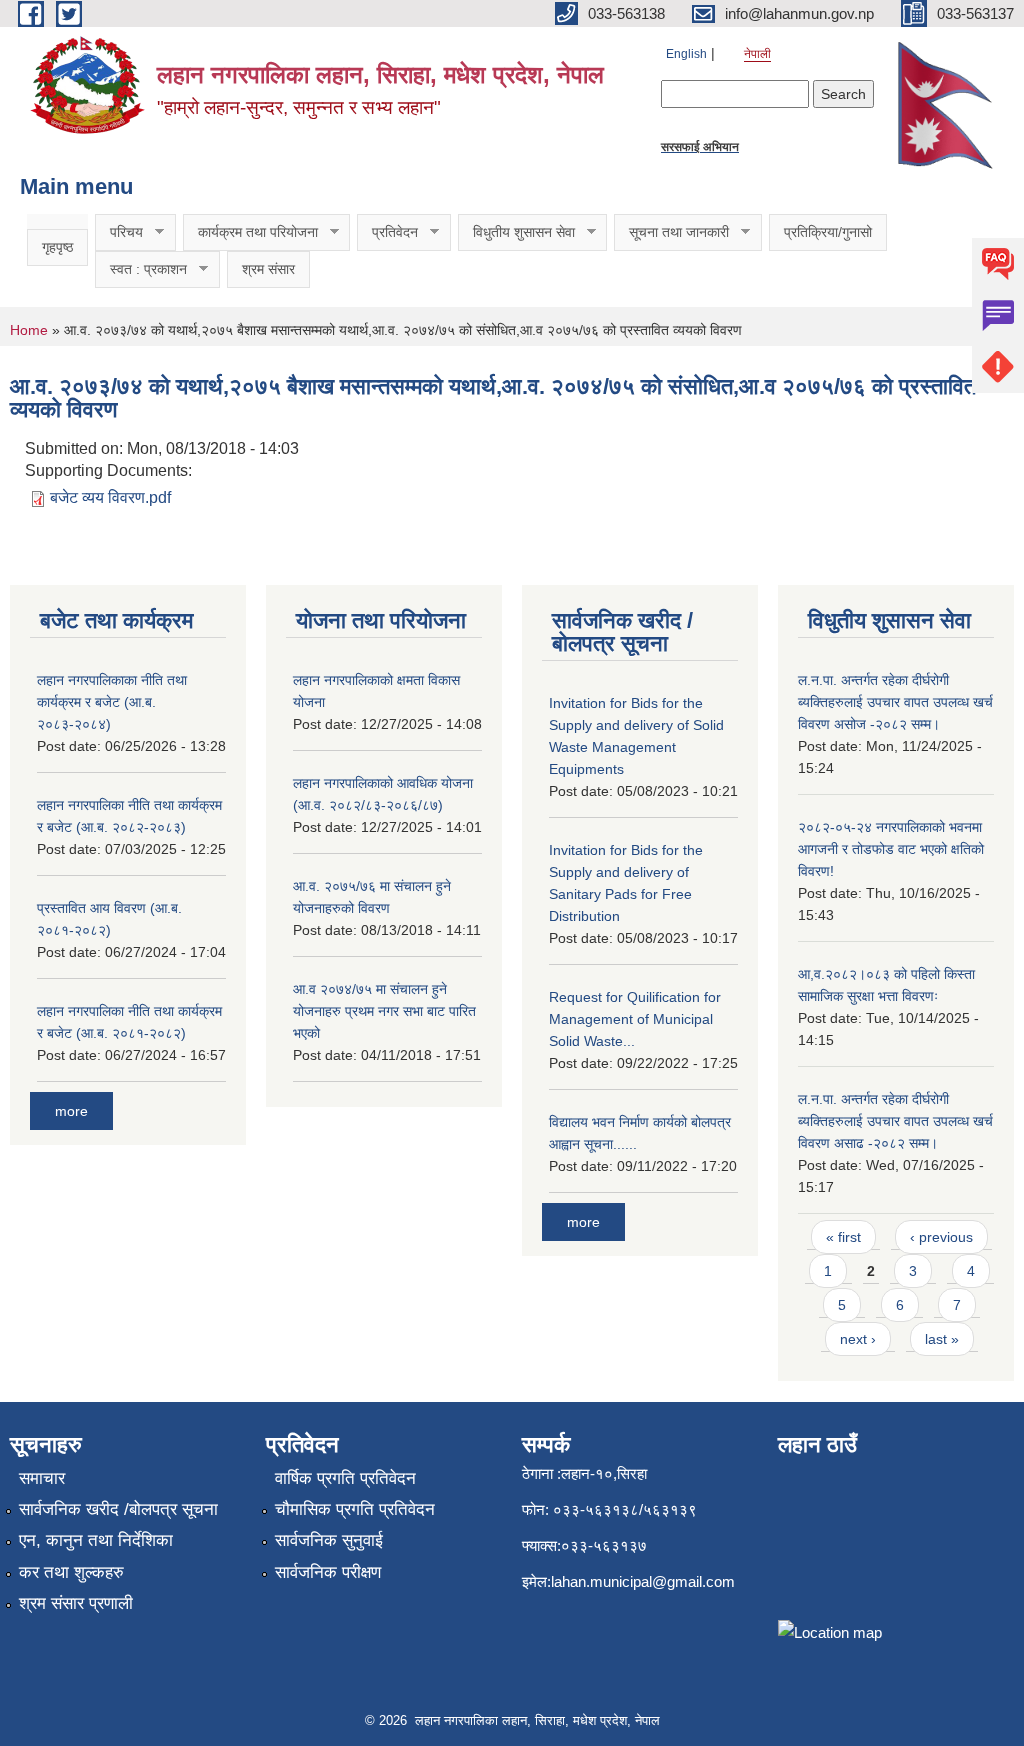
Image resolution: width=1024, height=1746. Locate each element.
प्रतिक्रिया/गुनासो (828, 232)
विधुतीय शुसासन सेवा (516, 232)
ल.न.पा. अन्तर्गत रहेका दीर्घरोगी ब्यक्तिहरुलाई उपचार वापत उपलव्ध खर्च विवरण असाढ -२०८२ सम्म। (895, 1121)
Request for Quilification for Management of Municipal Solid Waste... (635, 1019)
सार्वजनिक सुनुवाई (329, 1540)
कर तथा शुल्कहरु (71, 1572)
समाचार (42, 1478)
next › (858, 1339)
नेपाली (757, 54)
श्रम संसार (268, 269)
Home (29, 330)
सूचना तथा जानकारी (671, 232)
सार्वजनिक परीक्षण (328, 1572)
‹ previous (941, 1237)
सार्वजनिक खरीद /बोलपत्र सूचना (118, 1509)
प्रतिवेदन (387, 232)
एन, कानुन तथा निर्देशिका (96, 1540)
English (686, 54)
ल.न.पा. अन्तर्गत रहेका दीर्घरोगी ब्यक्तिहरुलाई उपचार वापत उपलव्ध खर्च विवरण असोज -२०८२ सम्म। (895, 702)
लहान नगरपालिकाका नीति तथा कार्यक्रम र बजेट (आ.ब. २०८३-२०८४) (112, 702)
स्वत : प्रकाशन (141, 269)
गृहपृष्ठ (57, 247)
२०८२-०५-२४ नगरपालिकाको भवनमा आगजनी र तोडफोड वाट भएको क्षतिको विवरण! (891, 849)
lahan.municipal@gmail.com (643, 1581)
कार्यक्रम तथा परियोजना (250, 232)
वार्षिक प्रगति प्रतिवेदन (345, 1478)
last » (942, 1339)
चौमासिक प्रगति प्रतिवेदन (355, 1509)
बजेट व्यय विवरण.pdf (110, 497)
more (71, 1111)
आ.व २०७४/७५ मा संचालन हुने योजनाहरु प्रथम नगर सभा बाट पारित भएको (384, 1011)
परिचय (119, 232)
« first (843, 1237)
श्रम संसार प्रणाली (76, 1603)
